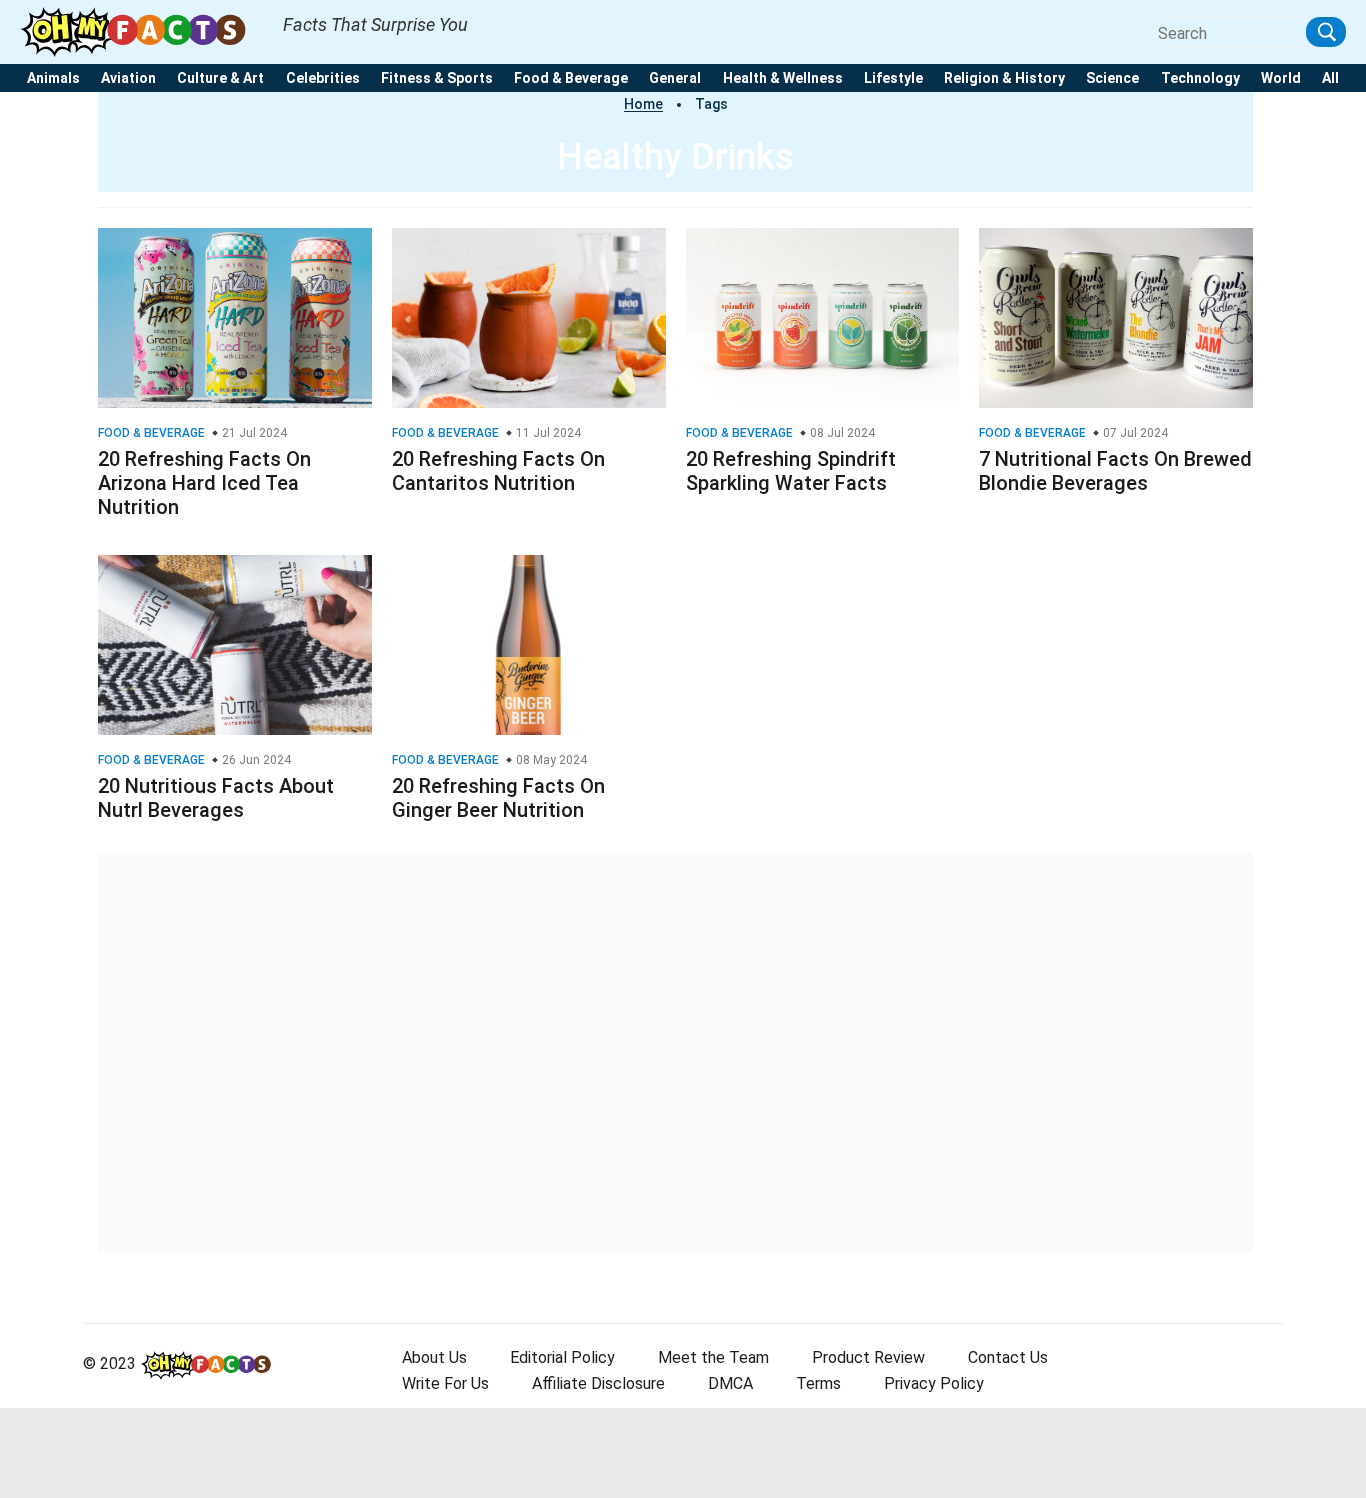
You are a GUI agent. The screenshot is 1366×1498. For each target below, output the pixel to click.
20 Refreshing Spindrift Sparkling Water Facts (791, 471)
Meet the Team (713, 1357)
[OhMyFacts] (141, 31)
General (675, 78)
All (1330, 78)
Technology (1200, 78)
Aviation (128, 78)
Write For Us (445, 1383)
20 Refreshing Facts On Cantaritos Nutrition (498, 471)
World (1281, 78)
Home (643, 104)
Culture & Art (220, 78)
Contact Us (1008, 1357)
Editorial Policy (562, 1357)
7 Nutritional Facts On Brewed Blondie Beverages (1115, 471)
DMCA (730, 1383)
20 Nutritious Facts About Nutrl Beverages (216, 798)
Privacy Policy (934, 1383)
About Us (434, 1357)
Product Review (868, 1357)
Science (1112, 78)
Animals (53, 78)
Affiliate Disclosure (598, 1383)
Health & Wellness (783, 78)
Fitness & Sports (437, 78)
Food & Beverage (571, 78)
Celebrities (323, 78)
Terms (818, 1383)
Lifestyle (893, 78)
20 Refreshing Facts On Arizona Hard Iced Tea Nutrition (204, 483)
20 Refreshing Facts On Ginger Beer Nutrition (498, 798)
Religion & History (1004, 78)
